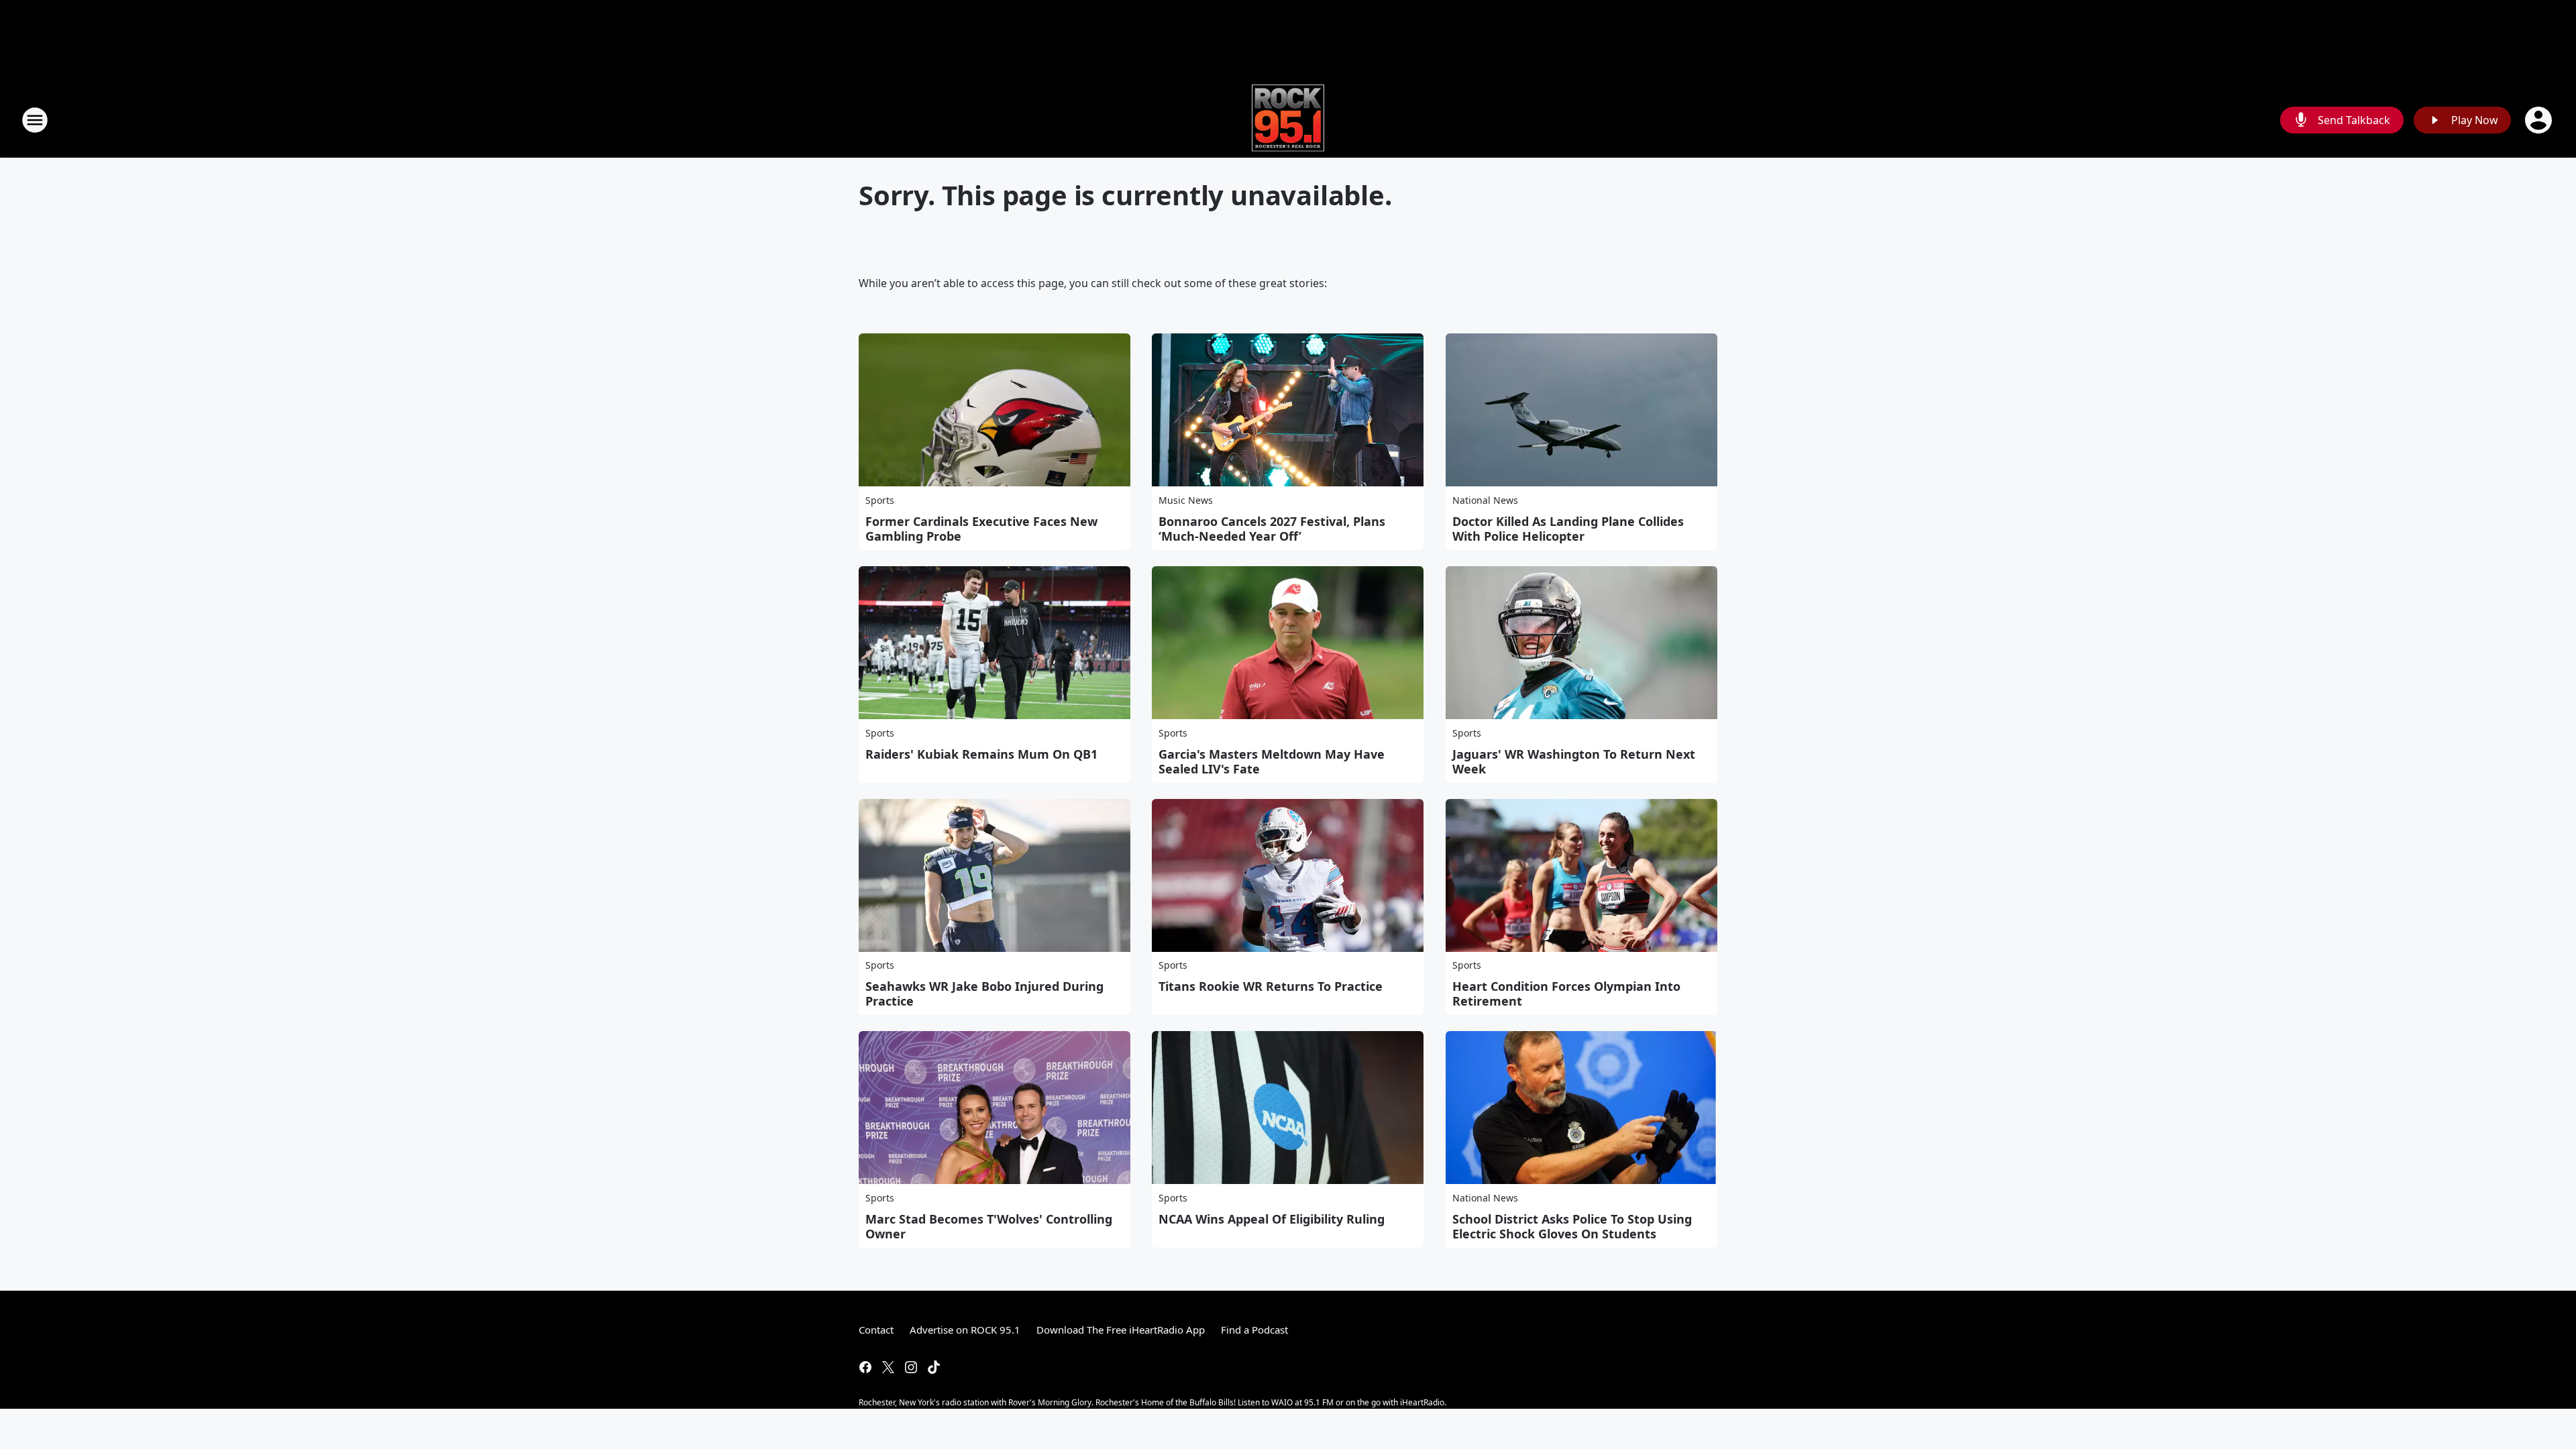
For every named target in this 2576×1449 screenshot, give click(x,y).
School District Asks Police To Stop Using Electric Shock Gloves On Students (1572, 1226)
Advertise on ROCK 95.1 (965, 1330)
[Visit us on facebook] (865, 1367)
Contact (876, 1330)
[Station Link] (1288, 120)
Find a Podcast (1254, 1330)
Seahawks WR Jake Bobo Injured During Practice (984, 994)
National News (1485, 500)
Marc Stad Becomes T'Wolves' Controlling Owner (989, 1226)
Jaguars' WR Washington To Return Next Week (1574, 761)
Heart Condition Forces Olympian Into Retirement (1566, 994)
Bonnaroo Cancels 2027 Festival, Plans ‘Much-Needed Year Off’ (1272, 529)
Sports (880, 500)
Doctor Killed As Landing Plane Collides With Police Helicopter (1568, 529)
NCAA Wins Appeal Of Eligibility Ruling (1272, 1219)
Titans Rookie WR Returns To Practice (1271, 986)
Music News (1186, 500)
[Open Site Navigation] (35, 120)
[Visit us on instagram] (911, 1367)
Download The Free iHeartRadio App (1121, 1330)
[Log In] (2540, 120)
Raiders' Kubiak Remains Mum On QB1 (981, 754)
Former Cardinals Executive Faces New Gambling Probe (981, 529)
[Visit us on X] (888, 1367)
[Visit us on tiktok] (934, 1367)
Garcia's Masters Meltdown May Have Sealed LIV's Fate (1272, 761)
